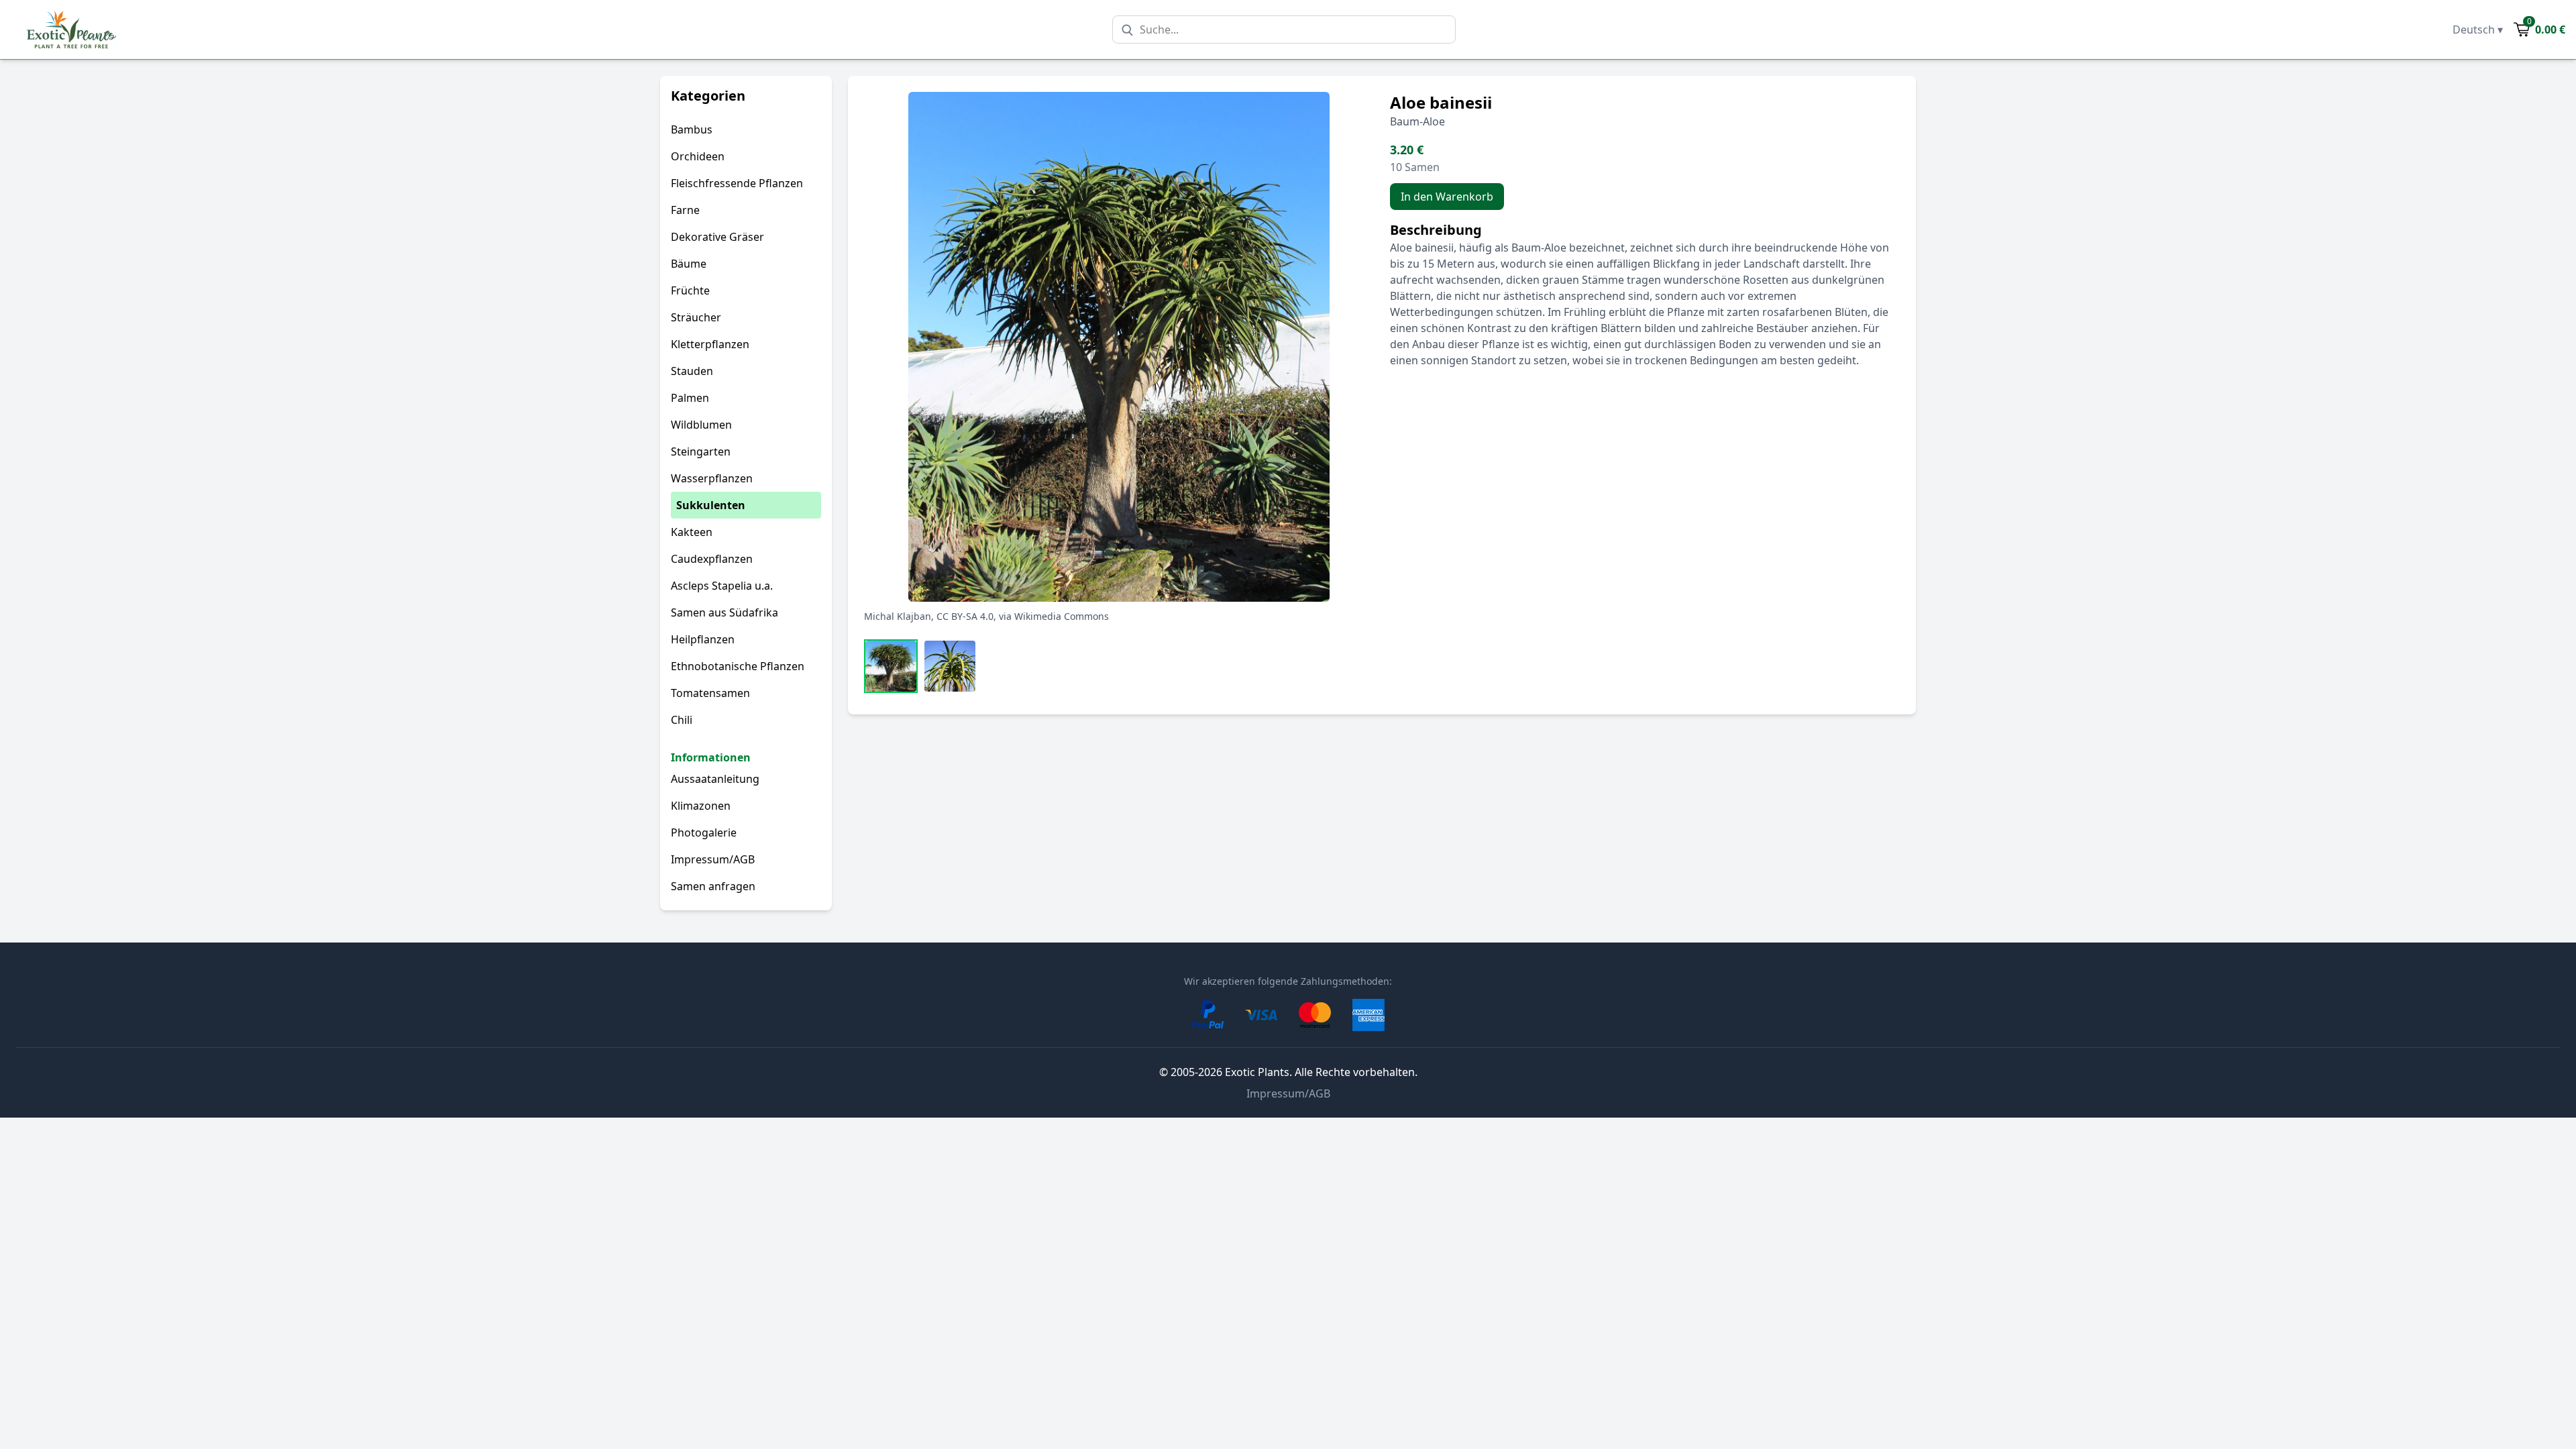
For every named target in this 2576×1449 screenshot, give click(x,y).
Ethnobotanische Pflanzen (738, 666)
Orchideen (698, 156)
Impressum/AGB (713, 859)
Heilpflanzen (703, 639)
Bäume (689, 264)
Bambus (692, 129)
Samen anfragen (713, 886)
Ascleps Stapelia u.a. (722, 586)
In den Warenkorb (1447, 197)
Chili (682, 720)
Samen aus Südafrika (724, 612)
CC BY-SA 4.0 (965, 616)
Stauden (692, 371)
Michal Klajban (898, 616)
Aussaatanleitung (715, 779)
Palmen (690, 398)
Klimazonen (701, 806)
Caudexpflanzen (712, 559)
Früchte (690, 290)
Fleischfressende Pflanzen (737, 183)
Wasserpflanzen (712, 478)
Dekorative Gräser (717, 237)
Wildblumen (701, 425)
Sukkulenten (711, 505)
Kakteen (692, 532)
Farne (685, 210)
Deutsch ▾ (2478, 30)
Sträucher (696, 317)
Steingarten (701, 451)
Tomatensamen (710, 693)
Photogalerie (704, 833)
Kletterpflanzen (710, 344)
